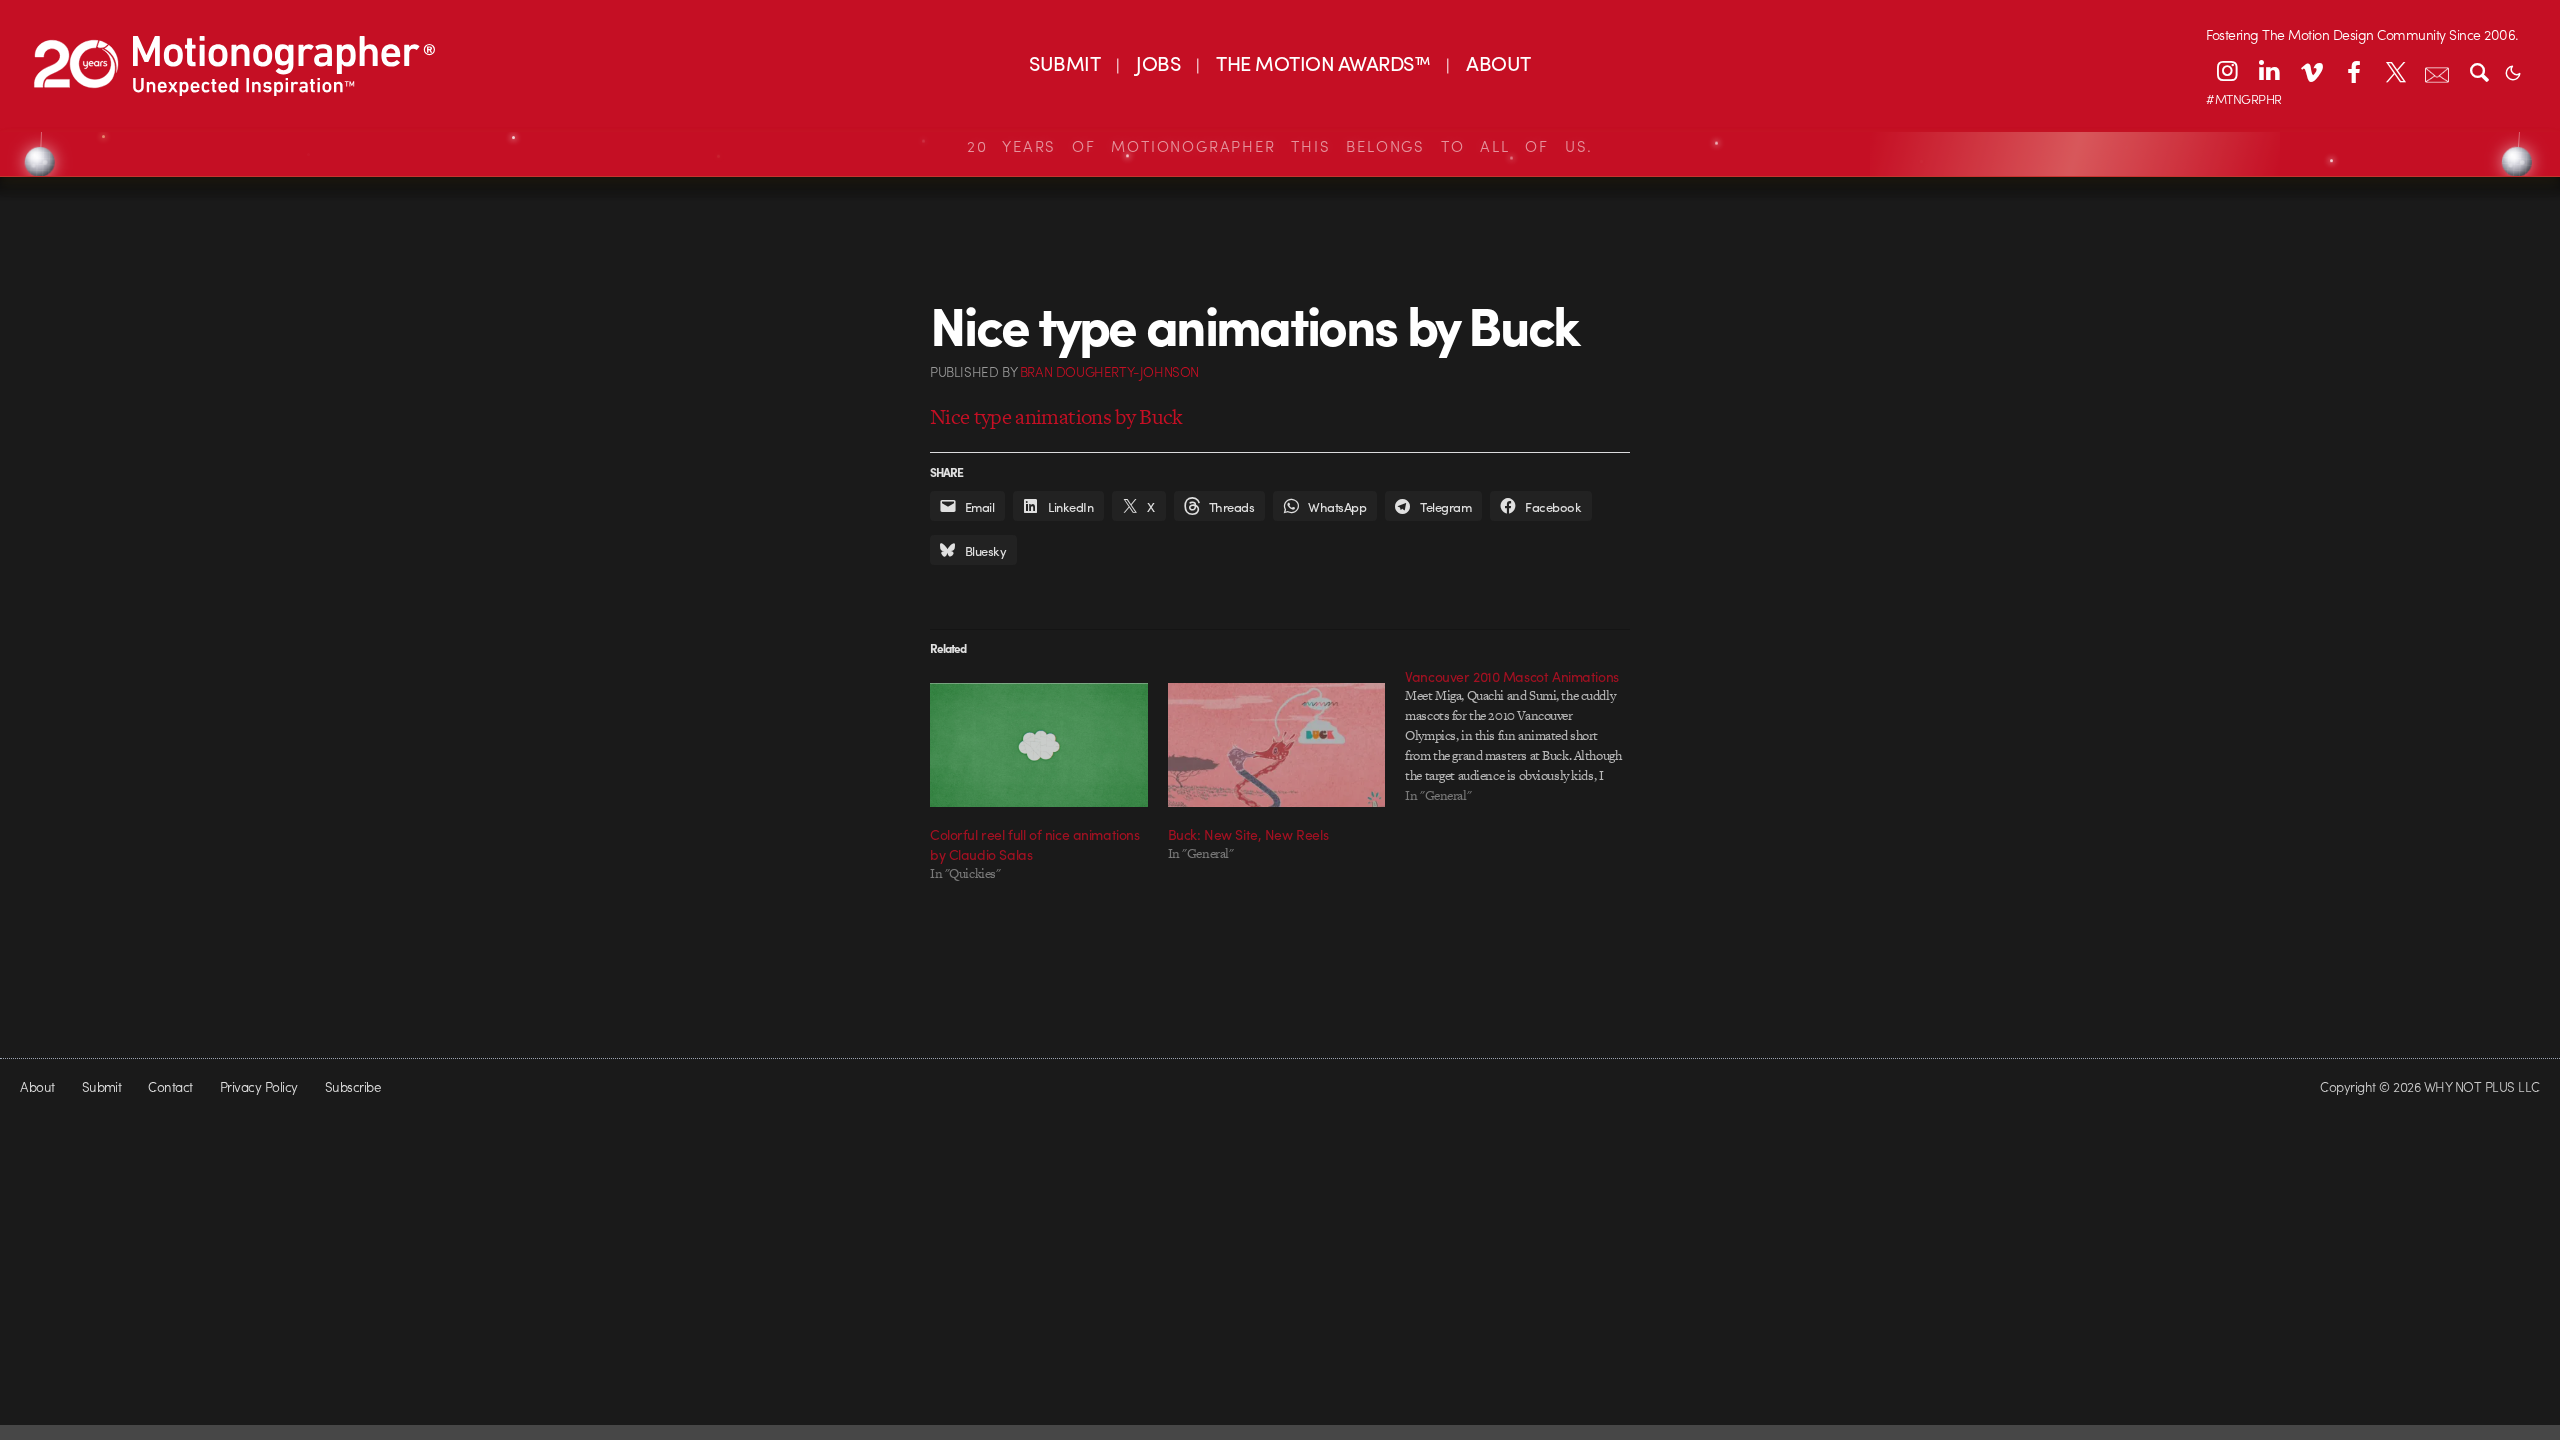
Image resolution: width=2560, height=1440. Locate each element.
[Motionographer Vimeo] (2311, 71)
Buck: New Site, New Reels (1248, 834)
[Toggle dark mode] (2513, 71)
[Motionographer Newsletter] (2437, 71)
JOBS (1158, 62)
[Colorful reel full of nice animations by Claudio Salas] (1039, 745)
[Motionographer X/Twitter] (2395, 71)
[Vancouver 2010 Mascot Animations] (1524, 736)
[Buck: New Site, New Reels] (1277, 745)
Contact (170, 1086)
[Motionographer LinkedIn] (2269, 71)
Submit (102, 1086)
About (37, 1086)
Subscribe (352, 1086)
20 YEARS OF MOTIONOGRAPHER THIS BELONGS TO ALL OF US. (1280, 146)
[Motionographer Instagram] (2227, 71)
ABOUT (1498, 62)
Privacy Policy (259, 1086)
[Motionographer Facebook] (2353, 71)
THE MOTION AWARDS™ (1323, 62)
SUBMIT (1064, 62)
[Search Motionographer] (2479, 71)
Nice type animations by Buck (1056, 416)
